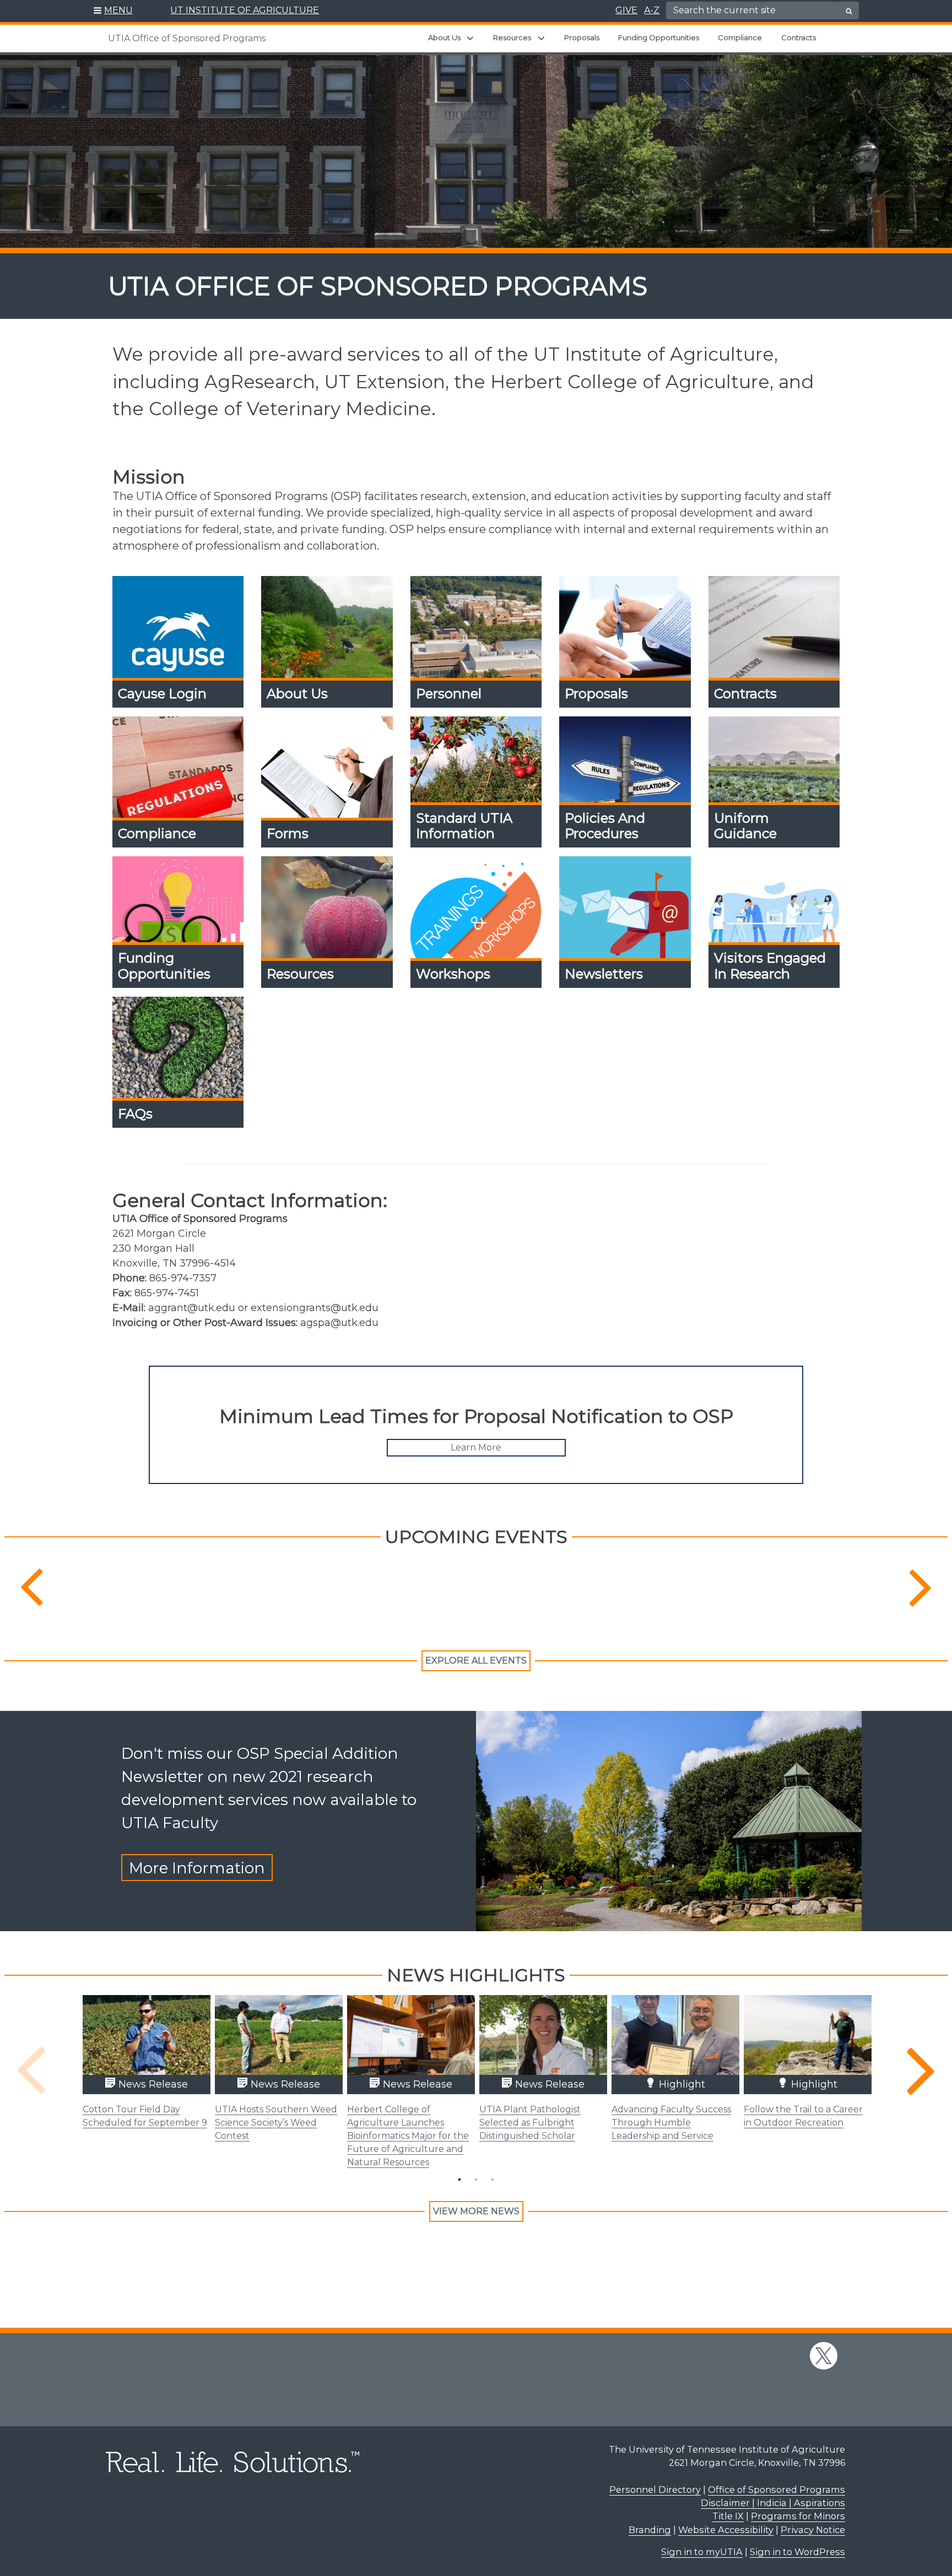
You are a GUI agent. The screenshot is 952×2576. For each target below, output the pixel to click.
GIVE (626, 10)
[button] (113, 11)
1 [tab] (459, 2180)
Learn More (476, 1447)
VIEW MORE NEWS (476, 2211)
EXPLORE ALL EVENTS (476, 1661)
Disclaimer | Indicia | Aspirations (773, 2503)
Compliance (740, 37)
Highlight (681, 2084)
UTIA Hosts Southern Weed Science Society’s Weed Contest (276, 2123)
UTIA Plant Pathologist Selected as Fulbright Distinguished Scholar (530, 2123)
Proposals (582, 37)
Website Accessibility (726, 2530)
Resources (512, 37)
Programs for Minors (798, 2516)
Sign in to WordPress (797, 2552)
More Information (197, 1868)
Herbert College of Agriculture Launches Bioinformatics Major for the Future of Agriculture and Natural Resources (408, 2136)
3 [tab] (493, 2180)
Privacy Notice (813, 2530)
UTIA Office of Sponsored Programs (187, 38)
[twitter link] (824, 2356)
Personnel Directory (655, 2490)
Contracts (799, 37)
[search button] (849, 11)
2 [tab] (476, 2180)
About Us (444, 37)
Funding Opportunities (659, 37)
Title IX (728, 2516)
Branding (650, 2530)
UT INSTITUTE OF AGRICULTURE (245, 10)
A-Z (652, 10)
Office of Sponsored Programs (777, 2490)
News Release (152, 2084)
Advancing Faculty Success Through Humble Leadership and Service (671, 2123)
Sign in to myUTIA (702, 2552)
